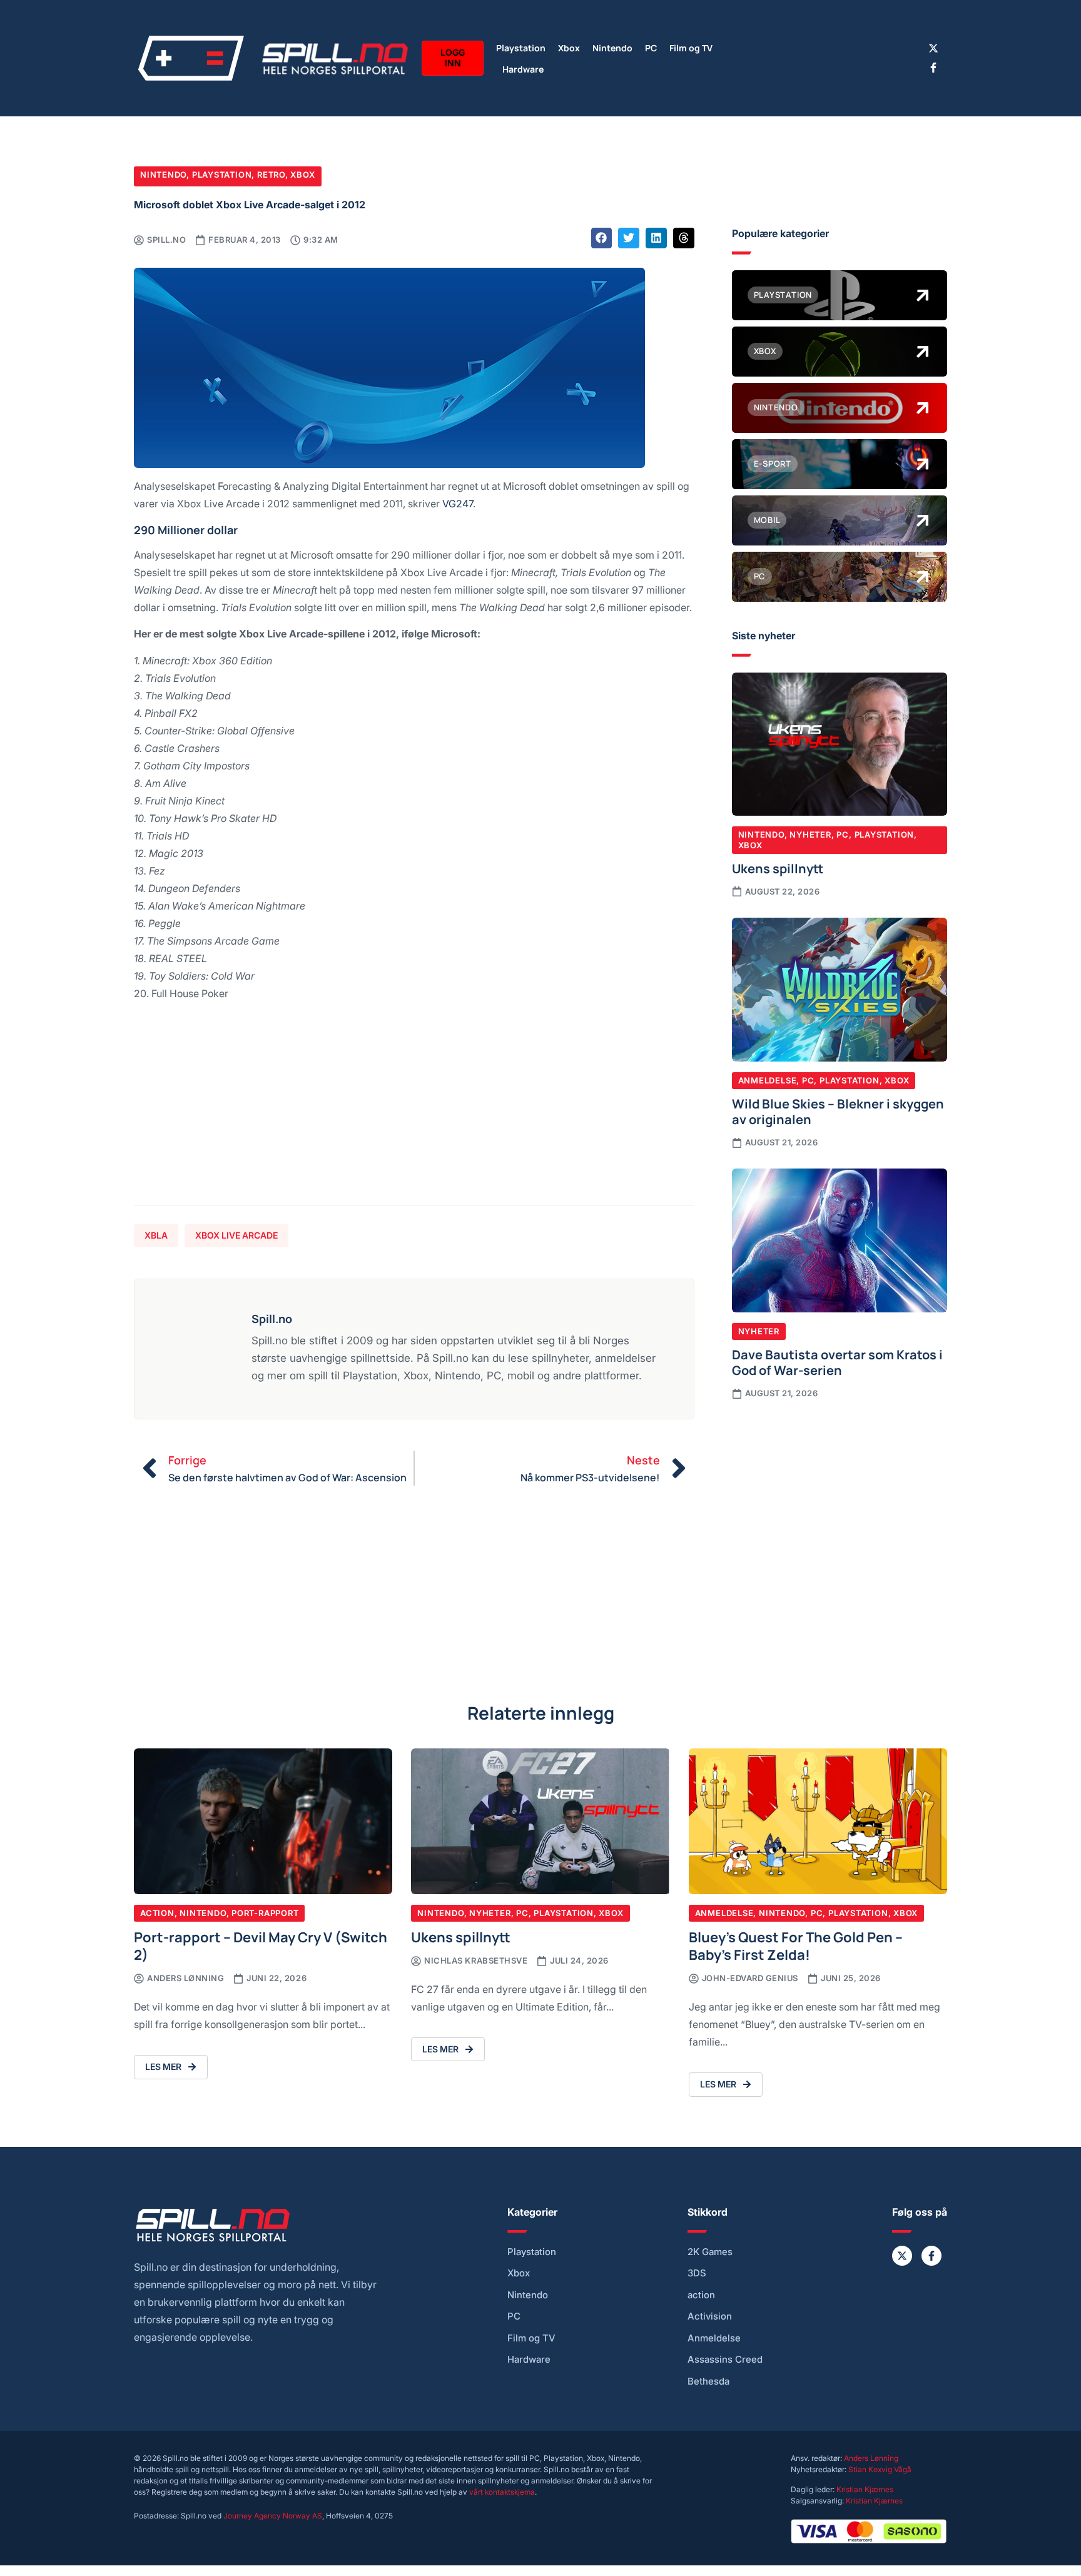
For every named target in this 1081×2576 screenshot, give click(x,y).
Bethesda (708, 2381)
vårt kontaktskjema (502, 2492)
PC (651, 47)
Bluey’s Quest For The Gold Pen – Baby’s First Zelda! (796, 1945)
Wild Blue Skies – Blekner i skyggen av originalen (838, 1111)
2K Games (710, 2252)
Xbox (569, 47)
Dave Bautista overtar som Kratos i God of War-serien (837, 1362)
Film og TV (691, 47)
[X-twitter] (933, 48)
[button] (602, 238)
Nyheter (810, 834)
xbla (156, 1235)
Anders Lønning (871, 2458)
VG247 (458, 503)
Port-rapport (265, 1913)
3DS (697, 2273)
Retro (271, 175)
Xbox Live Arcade (236, 1235)
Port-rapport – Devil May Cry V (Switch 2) (261, 1945)
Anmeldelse (768, 1080)
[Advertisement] (414, 1108)
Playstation (521, 47)
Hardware (523, 68)
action (701, 2295)
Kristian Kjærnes (865, 2489)
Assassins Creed (725, 2360)
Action (157, 1913)
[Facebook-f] (933, 68)
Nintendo (612, 47)
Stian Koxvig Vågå (880, 2469)
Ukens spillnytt (778, 868)
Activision (710, 2316)
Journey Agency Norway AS (273, 2516)
